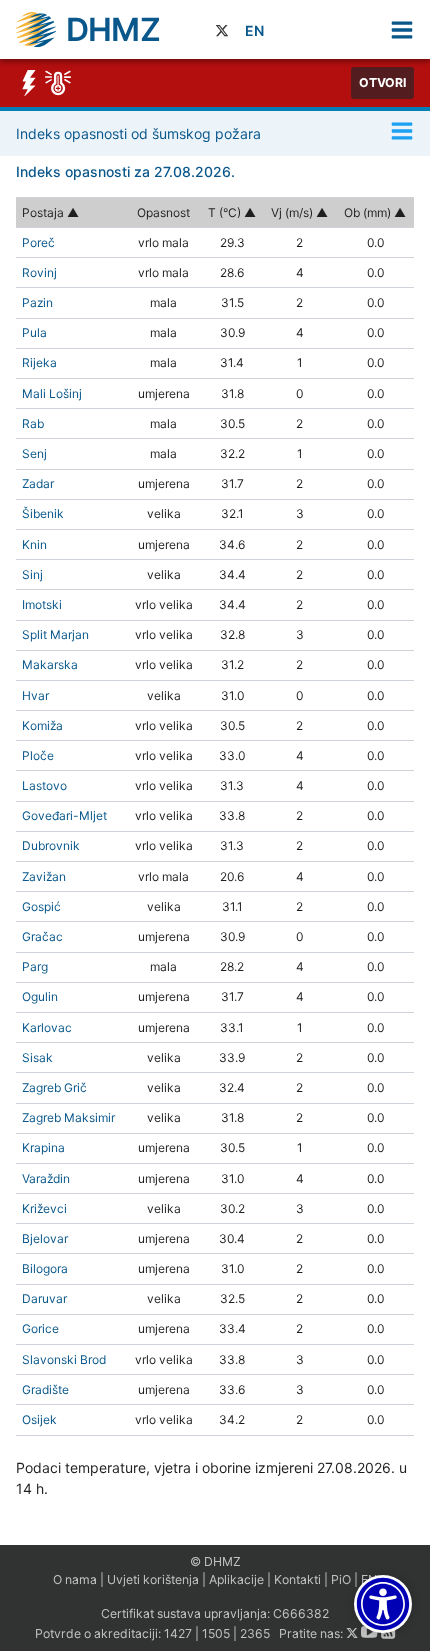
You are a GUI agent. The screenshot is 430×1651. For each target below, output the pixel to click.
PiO (341, 1579)
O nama (75, 1579)
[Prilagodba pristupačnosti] (383, 1604)
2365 (255, 1633)
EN (254, 30)
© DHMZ (215, 1561)
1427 (178, 1633)
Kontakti (297, 1579)
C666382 (301, 1613)
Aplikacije (236, 1579)
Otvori (382, 82)
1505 (216, 1633)
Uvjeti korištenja (153, 1579)
